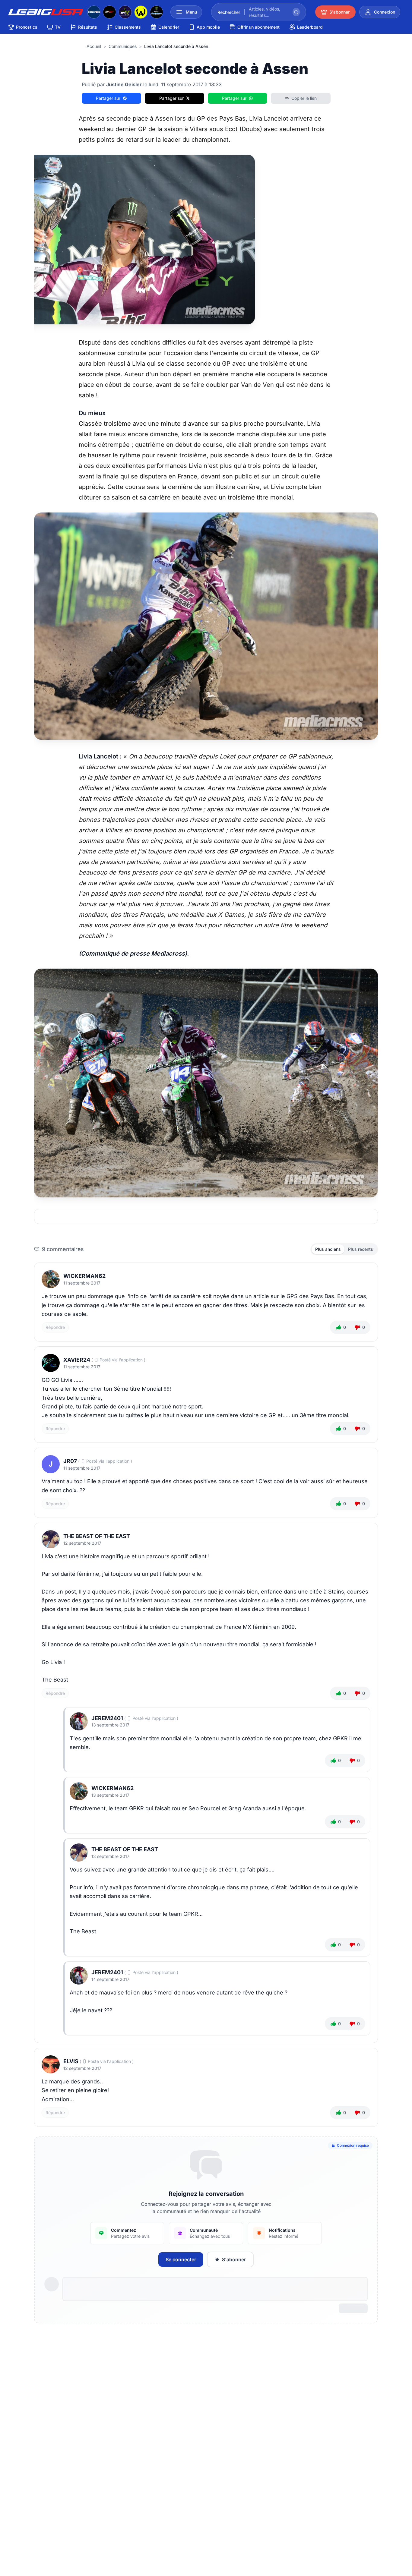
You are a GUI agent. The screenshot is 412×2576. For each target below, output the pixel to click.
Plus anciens (328, 1249)
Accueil (94, 46)
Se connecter (181, 2259)
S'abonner (234, 2259)
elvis (71, 2061)
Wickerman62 (84, 1276)
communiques (123, 46)
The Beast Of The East (97, 1536)
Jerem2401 (107, 1718)
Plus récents (361, 1249)
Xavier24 (77, 1360)
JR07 (70, 1461)
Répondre (55, 1327)
